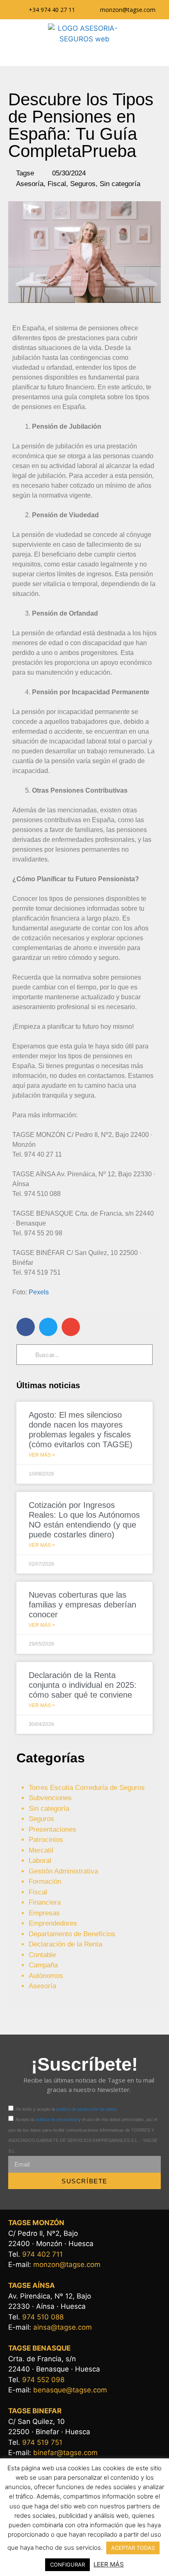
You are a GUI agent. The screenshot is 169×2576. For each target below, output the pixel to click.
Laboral (40, 1861)
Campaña (43, 1965)
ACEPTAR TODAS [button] (133, 2548)
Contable (42, 1955)
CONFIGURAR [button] (67, 2565)
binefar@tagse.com (65, 2453)
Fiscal (57, 184)
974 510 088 (43, 2317)
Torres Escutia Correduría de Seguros (87, 1788)
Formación (45, 1881)
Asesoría (30, 184)
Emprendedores (53, 1923)
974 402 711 (42, 2254)
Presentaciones (53, 1829)
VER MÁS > (42, 1455)
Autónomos (46, 1976)
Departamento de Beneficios (72, 1934)
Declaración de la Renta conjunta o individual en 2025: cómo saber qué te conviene (83, 1685)
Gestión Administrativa (63, 1871)
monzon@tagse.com (67, 2265)
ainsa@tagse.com (63, 2327)
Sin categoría (120, 184)
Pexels (39, 1292)
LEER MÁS (109, 2564)
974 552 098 (43, 2380)
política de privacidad (56, 2119)
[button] (84, 55)
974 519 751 (42, 2442)
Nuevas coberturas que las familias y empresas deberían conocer (82, 1605)
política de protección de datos (87, 2109)
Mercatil (41, 1850)
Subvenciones (50, 1798)
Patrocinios (46, 1840)
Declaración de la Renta (65, 1944)
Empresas (44, 1913)
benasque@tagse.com (70, 2390)
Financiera (45, 1902)
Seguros (83, 184)
